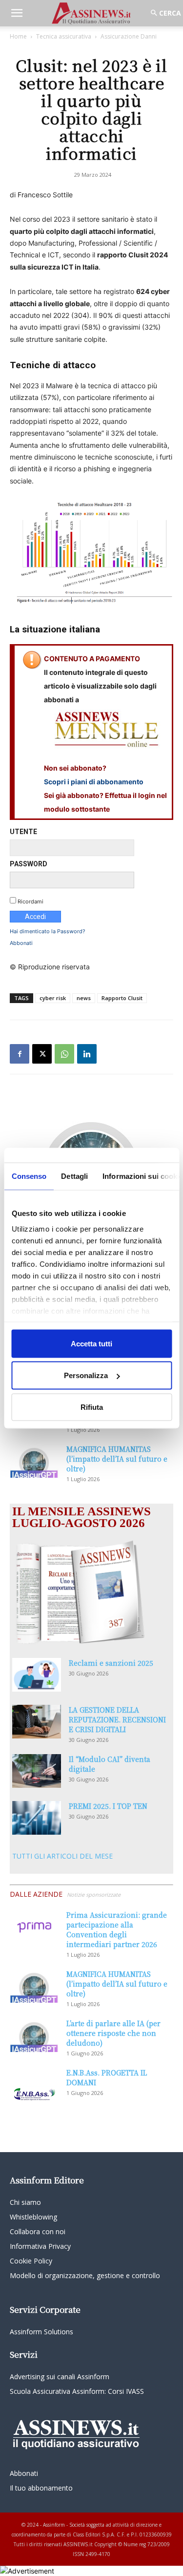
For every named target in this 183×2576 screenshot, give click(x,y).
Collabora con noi (38, 2231)
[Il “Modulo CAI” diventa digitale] (37, 1771)
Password (29, 864)
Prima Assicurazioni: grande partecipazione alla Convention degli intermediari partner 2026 (117, 1929)
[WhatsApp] (64, 1054)
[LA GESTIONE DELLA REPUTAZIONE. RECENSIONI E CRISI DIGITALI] (37, 1722)
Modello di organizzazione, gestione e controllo (85, 2275)
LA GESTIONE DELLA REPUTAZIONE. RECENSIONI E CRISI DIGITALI (117, 1719)
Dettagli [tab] (74, 1176)
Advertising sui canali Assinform (60, 2377)
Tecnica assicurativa (64, 36)
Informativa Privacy (40, 2246)
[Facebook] (20, 1054)
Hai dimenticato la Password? (48, 931)
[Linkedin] (87, 1054)
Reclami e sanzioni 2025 (111, 1663)
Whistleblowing (33, 2217)
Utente (23, 832)
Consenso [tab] (29, 1176)
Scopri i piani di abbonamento (94, 782)
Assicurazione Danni (129, 36)
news (84, 998)
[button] (17, 13)
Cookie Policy (31, 2261)
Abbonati (21, 943)
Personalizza (86, 1375)
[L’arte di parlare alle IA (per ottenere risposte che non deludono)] (34, 2035)
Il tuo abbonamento (41, 2488)
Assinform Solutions (41, 2332)
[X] (42, 1054)
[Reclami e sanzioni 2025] (37, 1675)
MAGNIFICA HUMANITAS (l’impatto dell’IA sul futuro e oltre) (117, 1459)
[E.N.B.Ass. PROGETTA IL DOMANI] (34, 2085)
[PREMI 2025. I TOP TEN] (37, 1818)
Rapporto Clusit (122, 998)
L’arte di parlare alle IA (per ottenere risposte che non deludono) (113, 2033)
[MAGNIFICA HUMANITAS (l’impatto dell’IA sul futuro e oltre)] (34, 1461)
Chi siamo (25, 2202)
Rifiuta (92, 1407)
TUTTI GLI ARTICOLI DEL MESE (62, 1856)
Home (18, 36)
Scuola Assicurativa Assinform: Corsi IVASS (77, 2391)
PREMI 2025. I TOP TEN (108, 1806)
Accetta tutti (91, 1343)
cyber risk (53, 998)
